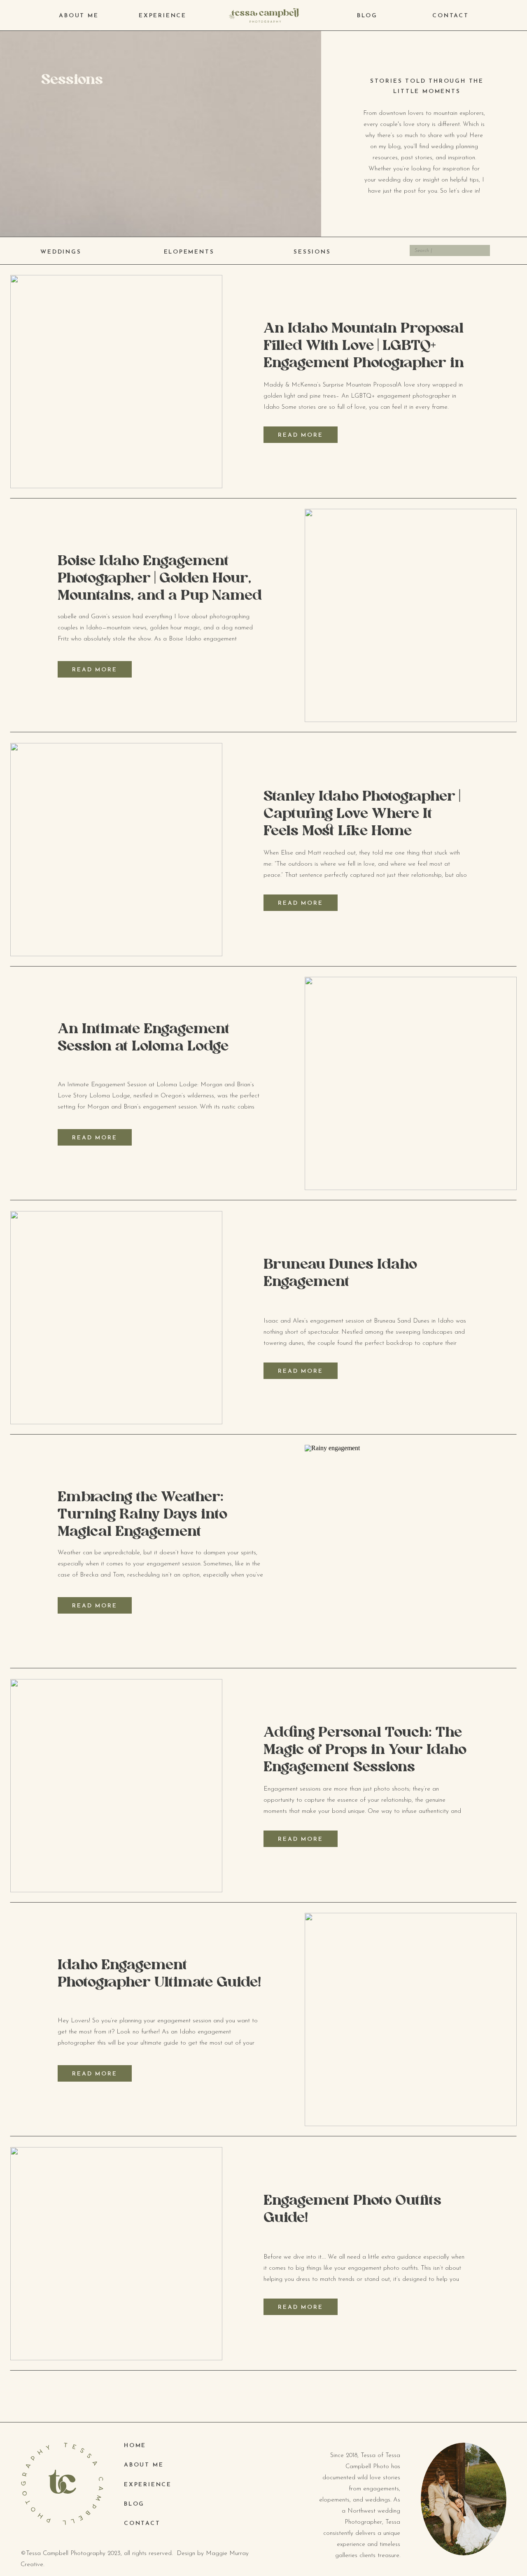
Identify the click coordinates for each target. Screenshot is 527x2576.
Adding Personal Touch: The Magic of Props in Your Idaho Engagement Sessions (365, 1750)
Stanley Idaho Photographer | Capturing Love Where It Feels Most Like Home (362, 814)
